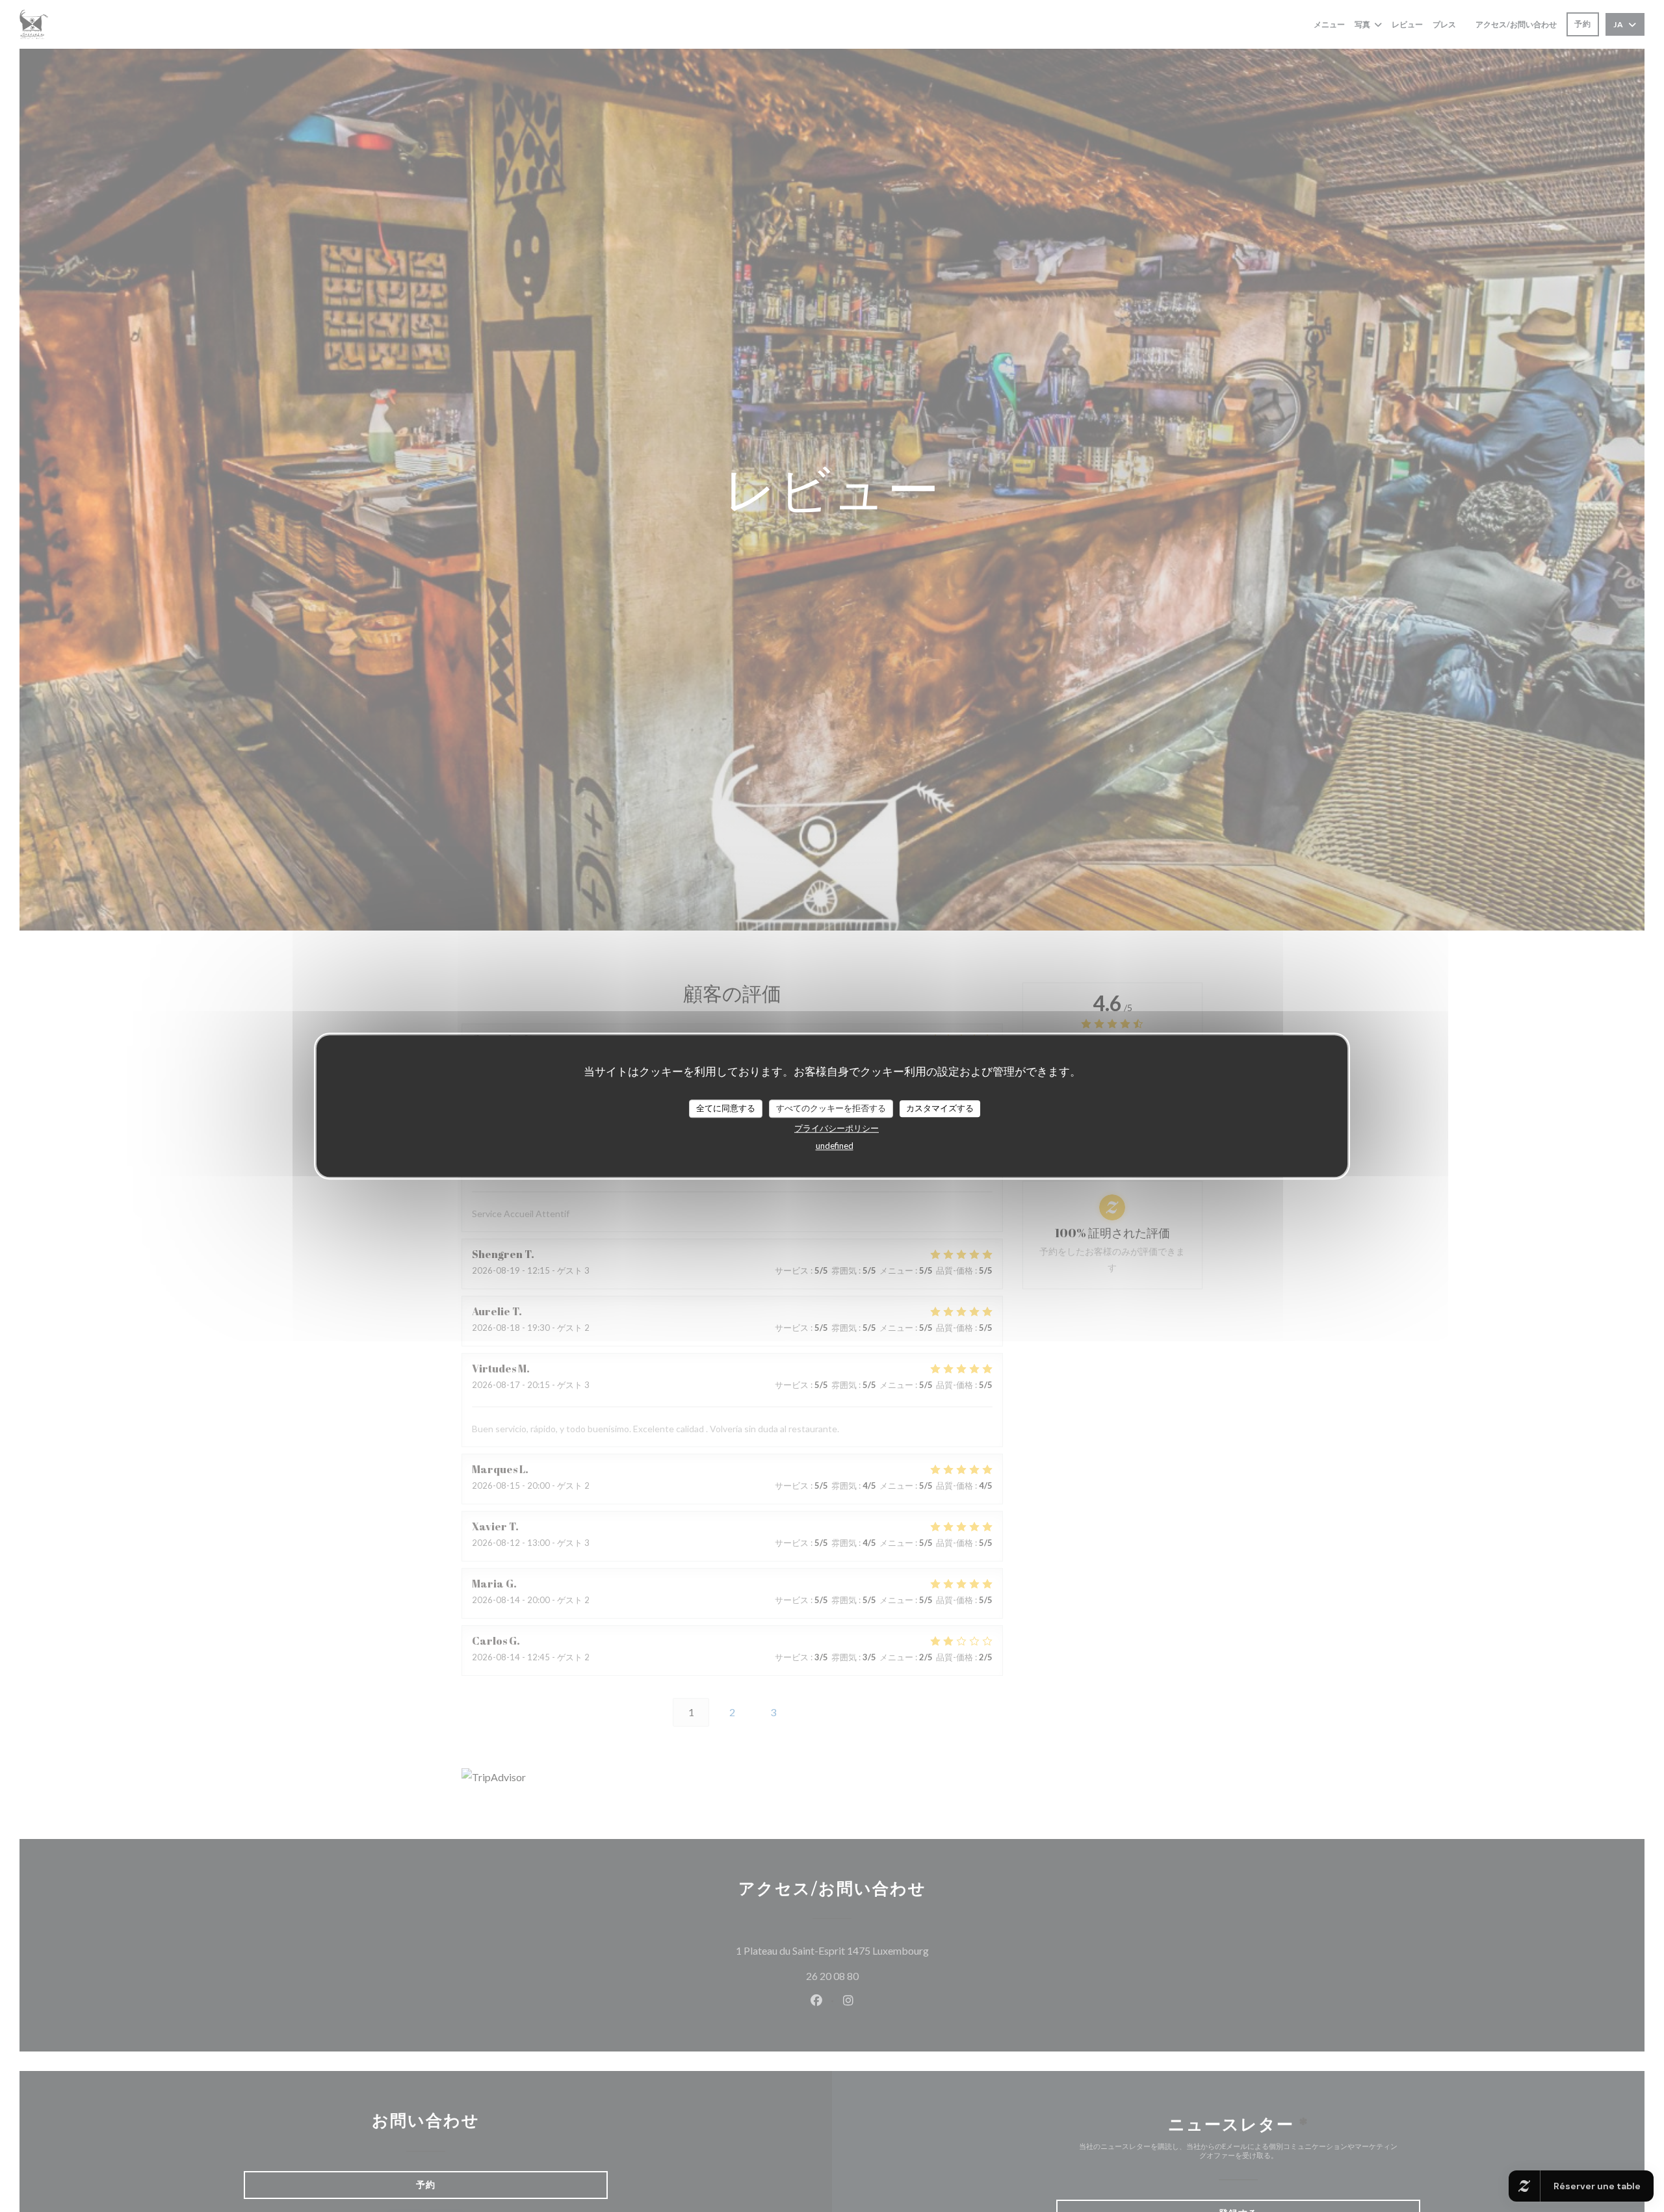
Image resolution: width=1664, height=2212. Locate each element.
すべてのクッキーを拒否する (831, 1108)
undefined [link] (835, 1146)
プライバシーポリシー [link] (837, 1128)
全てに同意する (726, 1108)
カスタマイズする (940, 1108)
